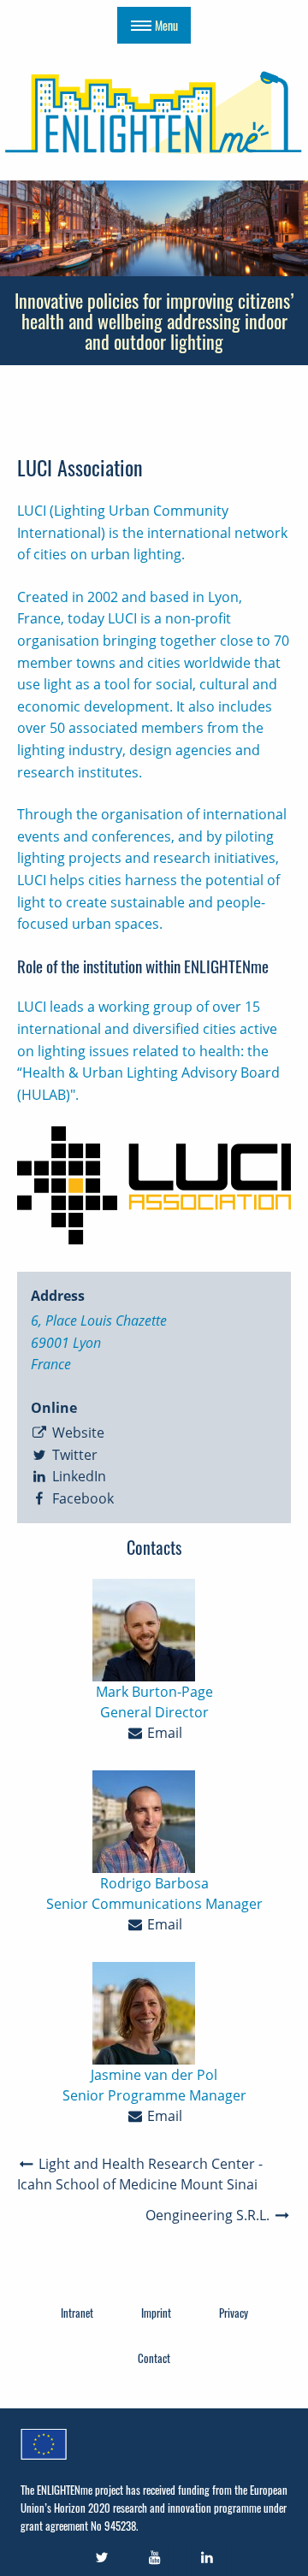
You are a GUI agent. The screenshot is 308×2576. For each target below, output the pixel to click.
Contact (154, 2358)
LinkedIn (77, 1476)
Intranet (77, 2313)
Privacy (234, 2313)
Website (77, 1433)
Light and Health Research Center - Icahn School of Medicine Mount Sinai (140, 2174)
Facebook (81, 1498)
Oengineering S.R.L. (209, 2215)
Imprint (156, 2313)
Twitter (73, 1455)
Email (163, 1733)
